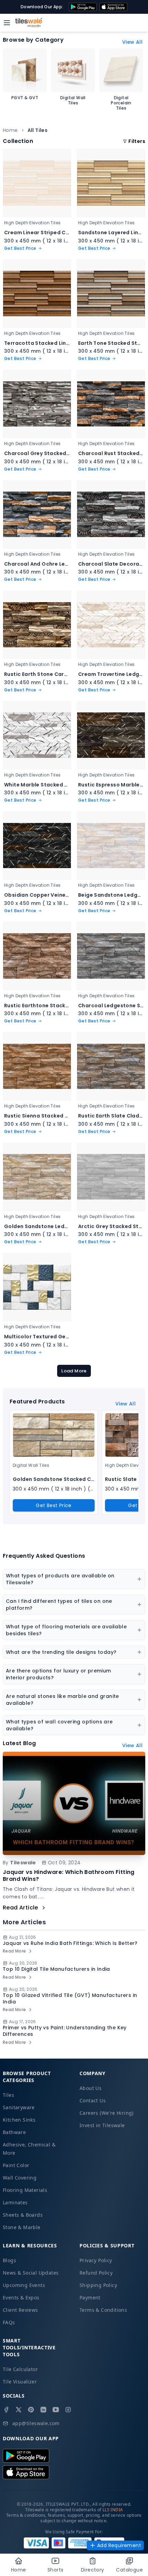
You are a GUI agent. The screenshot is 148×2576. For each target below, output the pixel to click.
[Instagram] (68, 2410)
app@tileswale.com (36, 2423)
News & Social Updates (31, 2273)
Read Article (20, 1908)
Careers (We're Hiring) (107, 2113)
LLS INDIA (113, 2510)
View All (132, 42)
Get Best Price (54, 1505)
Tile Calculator (20, 2369)
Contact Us (93, 2100)
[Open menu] (7, 23)
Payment (90, 2297)
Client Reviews (20, 2310)
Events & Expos (21, 2297)
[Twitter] (19, 2410)
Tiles (8, 2095)
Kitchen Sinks (19, 2120)
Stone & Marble (22, 2227)
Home (10, 130)
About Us (91, 2088)
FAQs (9, 2322)
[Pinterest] (31, 2410)
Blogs (9, 2260)
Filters (137, 141)
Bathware (14, 2132)
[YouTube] (56, 2410)
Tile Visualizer (20, 2382)
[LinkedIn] (43, 2410)
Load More (74, 1371)
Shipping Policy (98, 2285)
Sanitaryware (19, 2107)
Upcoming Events (24, 2285)
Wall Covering (20, 2178)
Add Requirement (119, 2545)
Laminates (15, 2202)
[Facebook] (6, 2410)
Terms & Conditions (103, 2310)
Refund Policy (96, 2273)
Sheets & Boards (23, 2215)
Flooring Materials (25, 2190)
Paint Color (16, 2165)
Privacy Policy (96, 2260)
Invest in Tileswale (102, 2125)
